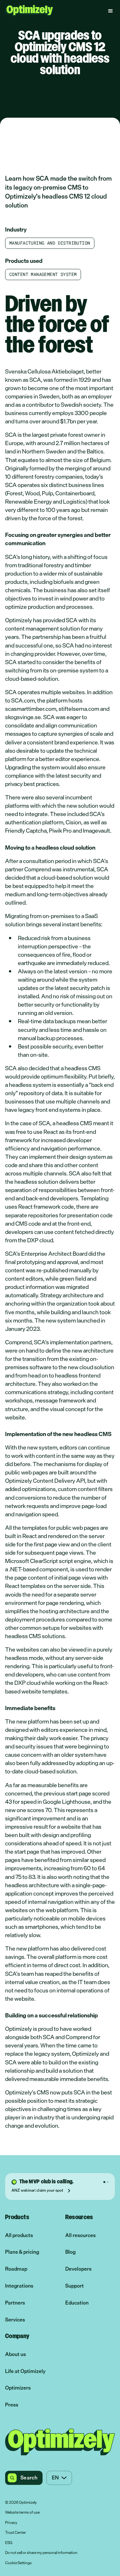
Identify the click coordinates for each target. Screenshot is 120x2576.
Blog (70, 2252)
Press (12, 2405)
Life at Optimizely (25, 2371)
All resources (80, 2235)
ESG (9, 2543)
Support (75, 2286)
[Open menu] (110, 11)
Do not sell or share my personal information (41, 2553)
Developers (78, 2269)
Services (15, 2320)
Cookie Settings (18, 2563)
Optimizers (18, 2388)
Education (77, 2303)
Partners (15, 2303)
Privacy (11, 2523)
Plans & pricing (22, 2252)
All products (19, 2235)
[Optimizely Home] (29, 11)
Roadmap (16, 2269)
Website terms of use (22, 2513)
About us (16, 2354)
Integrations (19, 2286)
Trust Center (16, 2533)
